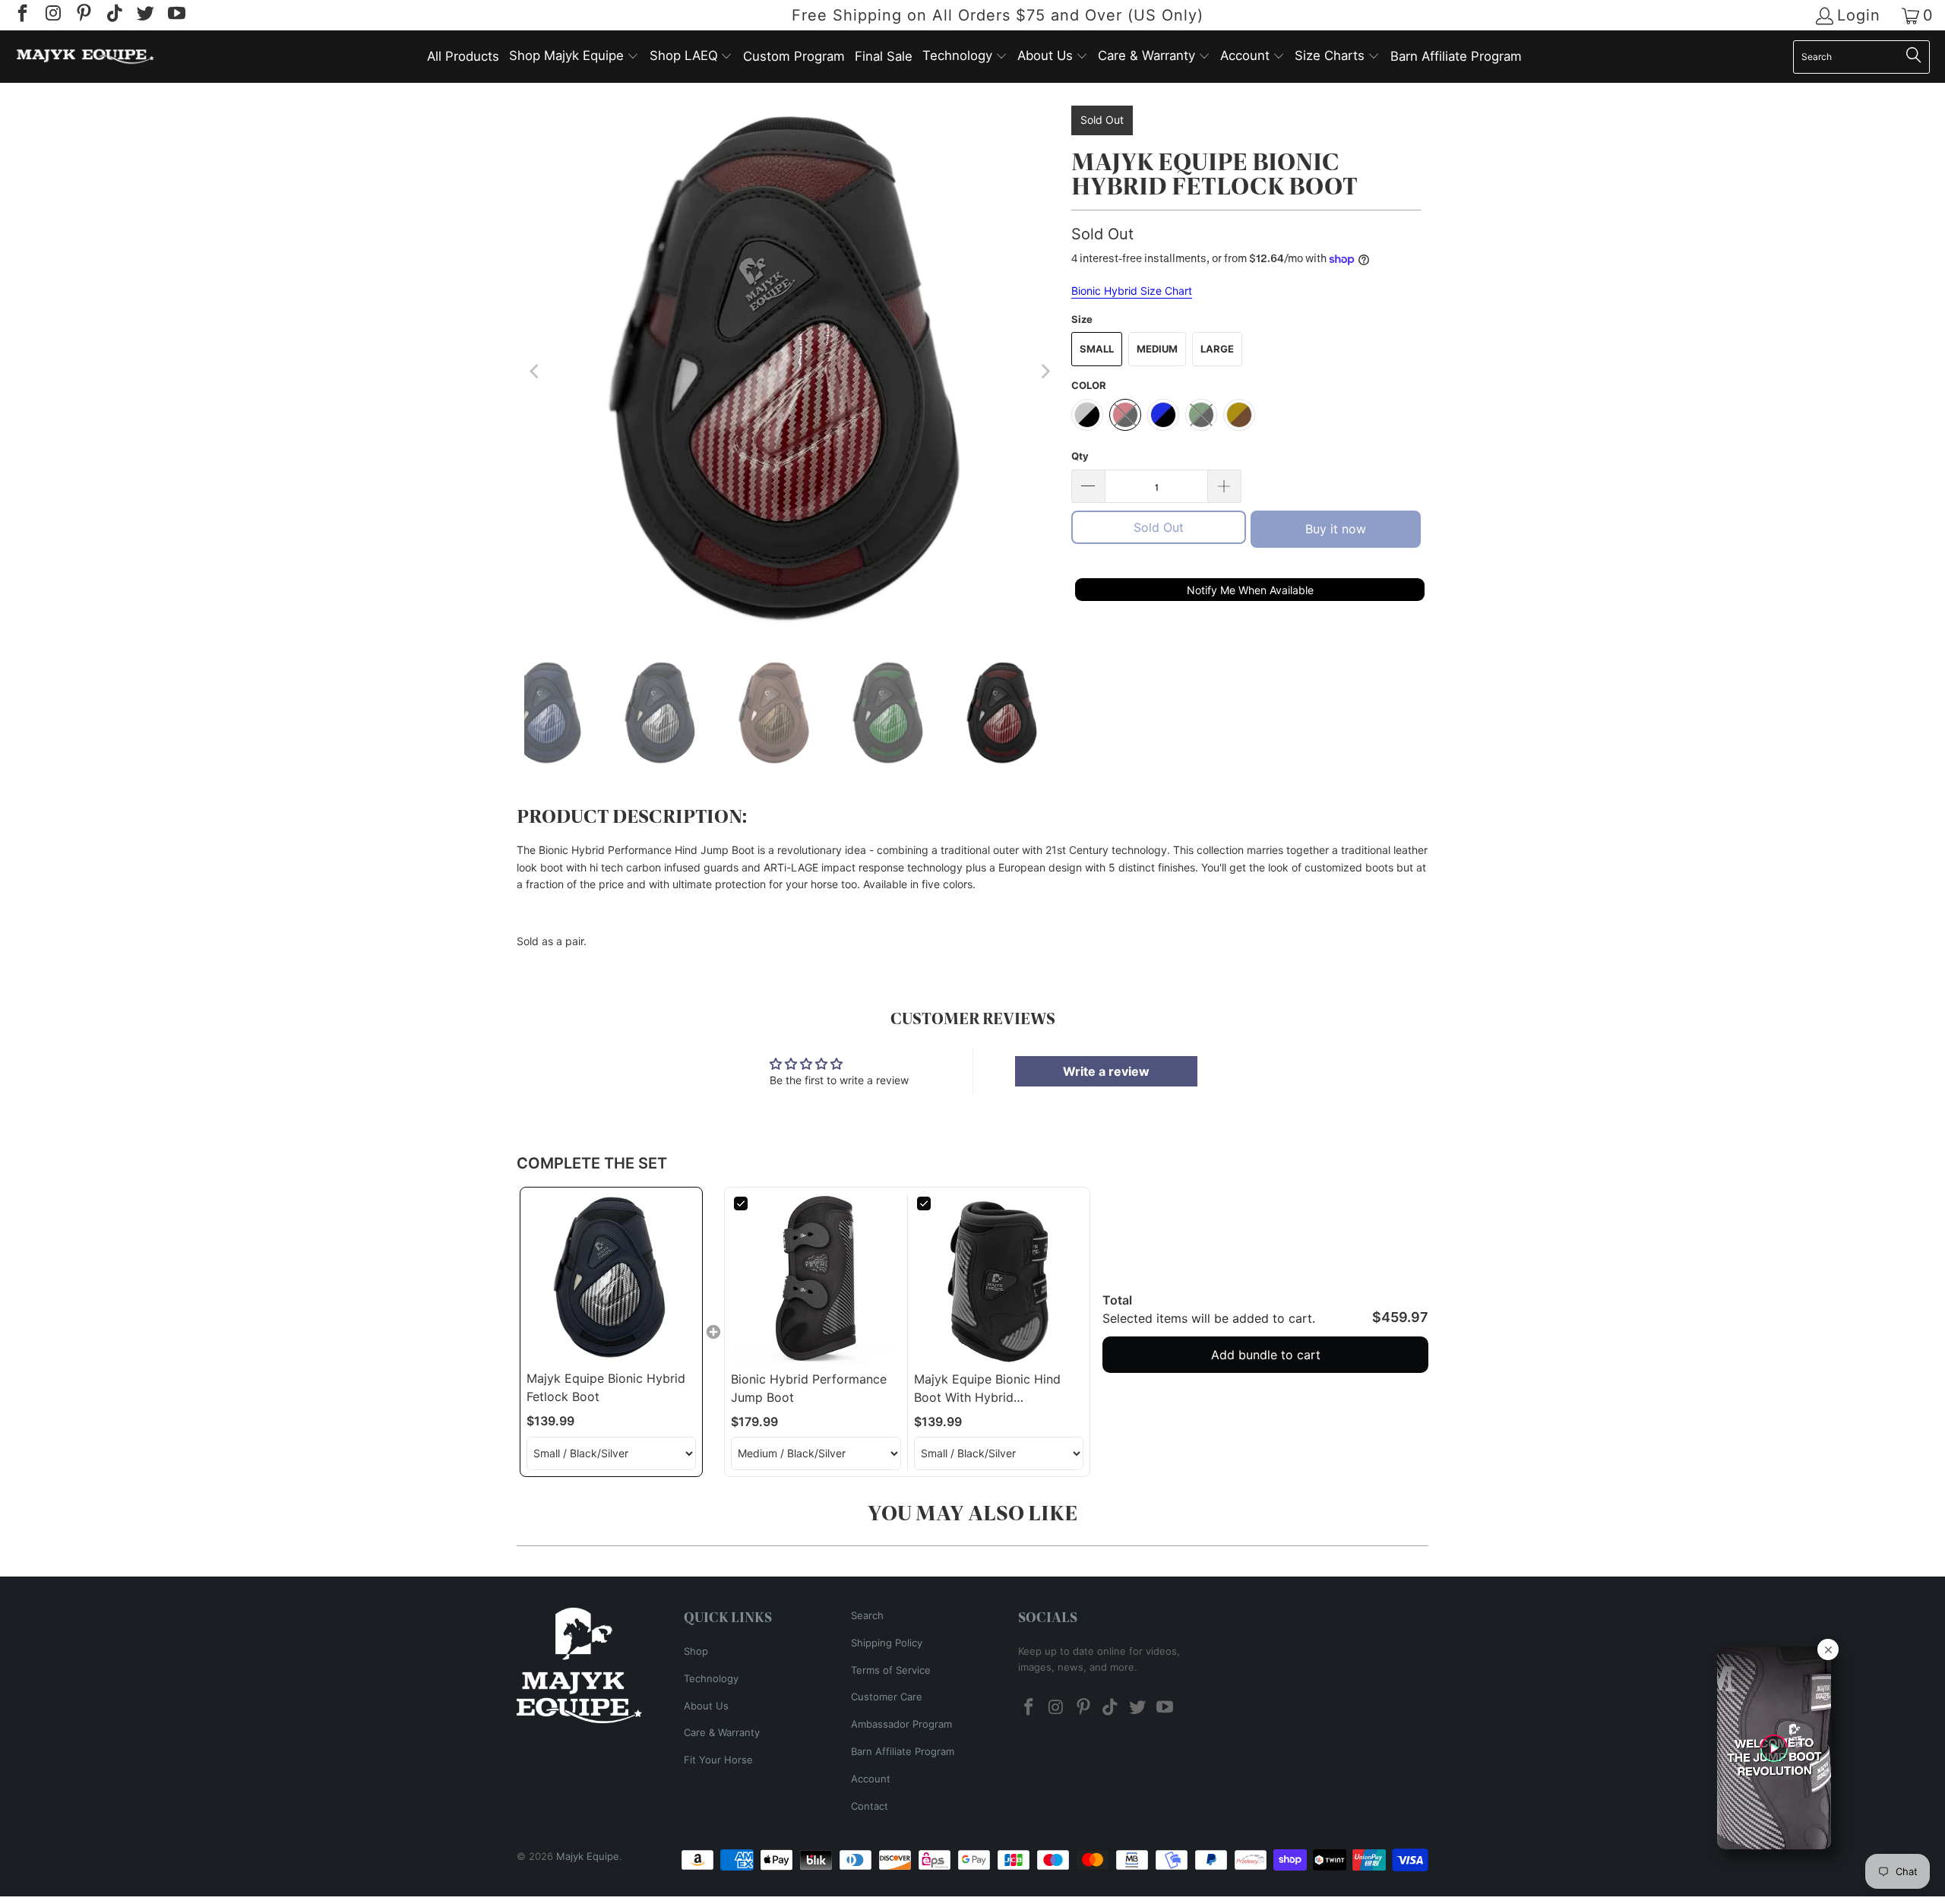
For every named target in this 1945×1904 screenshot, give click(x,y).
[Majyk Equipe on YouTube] (175, 15)
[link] (611, 1278)
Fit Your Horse (718, 1760)
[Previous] (536, 372)
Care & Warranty (722, 1732)
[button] (574, 57)
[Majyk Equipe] (85, 57)
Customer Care (887, 1697)
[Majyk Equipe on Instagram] (52, 15)
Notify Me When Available (1250, 590)
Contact (870, 1806)
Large (1217, 349)
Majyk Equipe (588, 1856)
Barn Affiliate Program (903, 1751)
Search (867, 1615)
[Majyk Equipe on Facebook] (21, 15)
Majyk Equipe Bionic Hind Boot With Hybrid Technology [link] (987, 1389)
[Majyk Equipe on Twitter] (144, 15)
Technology (711, 1678)
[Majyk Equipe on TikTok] (113, 15)
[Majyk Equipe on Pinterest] (83, 15)
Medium (1157, 349)
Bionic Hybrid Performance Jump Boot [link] (809, 1388)
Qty (1080, 456)
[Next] (1045, 372)
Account (871, 1779)
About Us (706, 1706)
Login (1859, 16)
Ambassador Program (901, 1724)
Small (1097, 349)
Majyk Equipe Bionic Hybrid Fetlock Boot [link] (606, 1387)
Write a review (1106, 1071)
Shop (696, 1651)
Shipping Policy (887, 1643)
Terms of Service (891, 1670)
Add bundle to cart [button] (1266, 1355)
